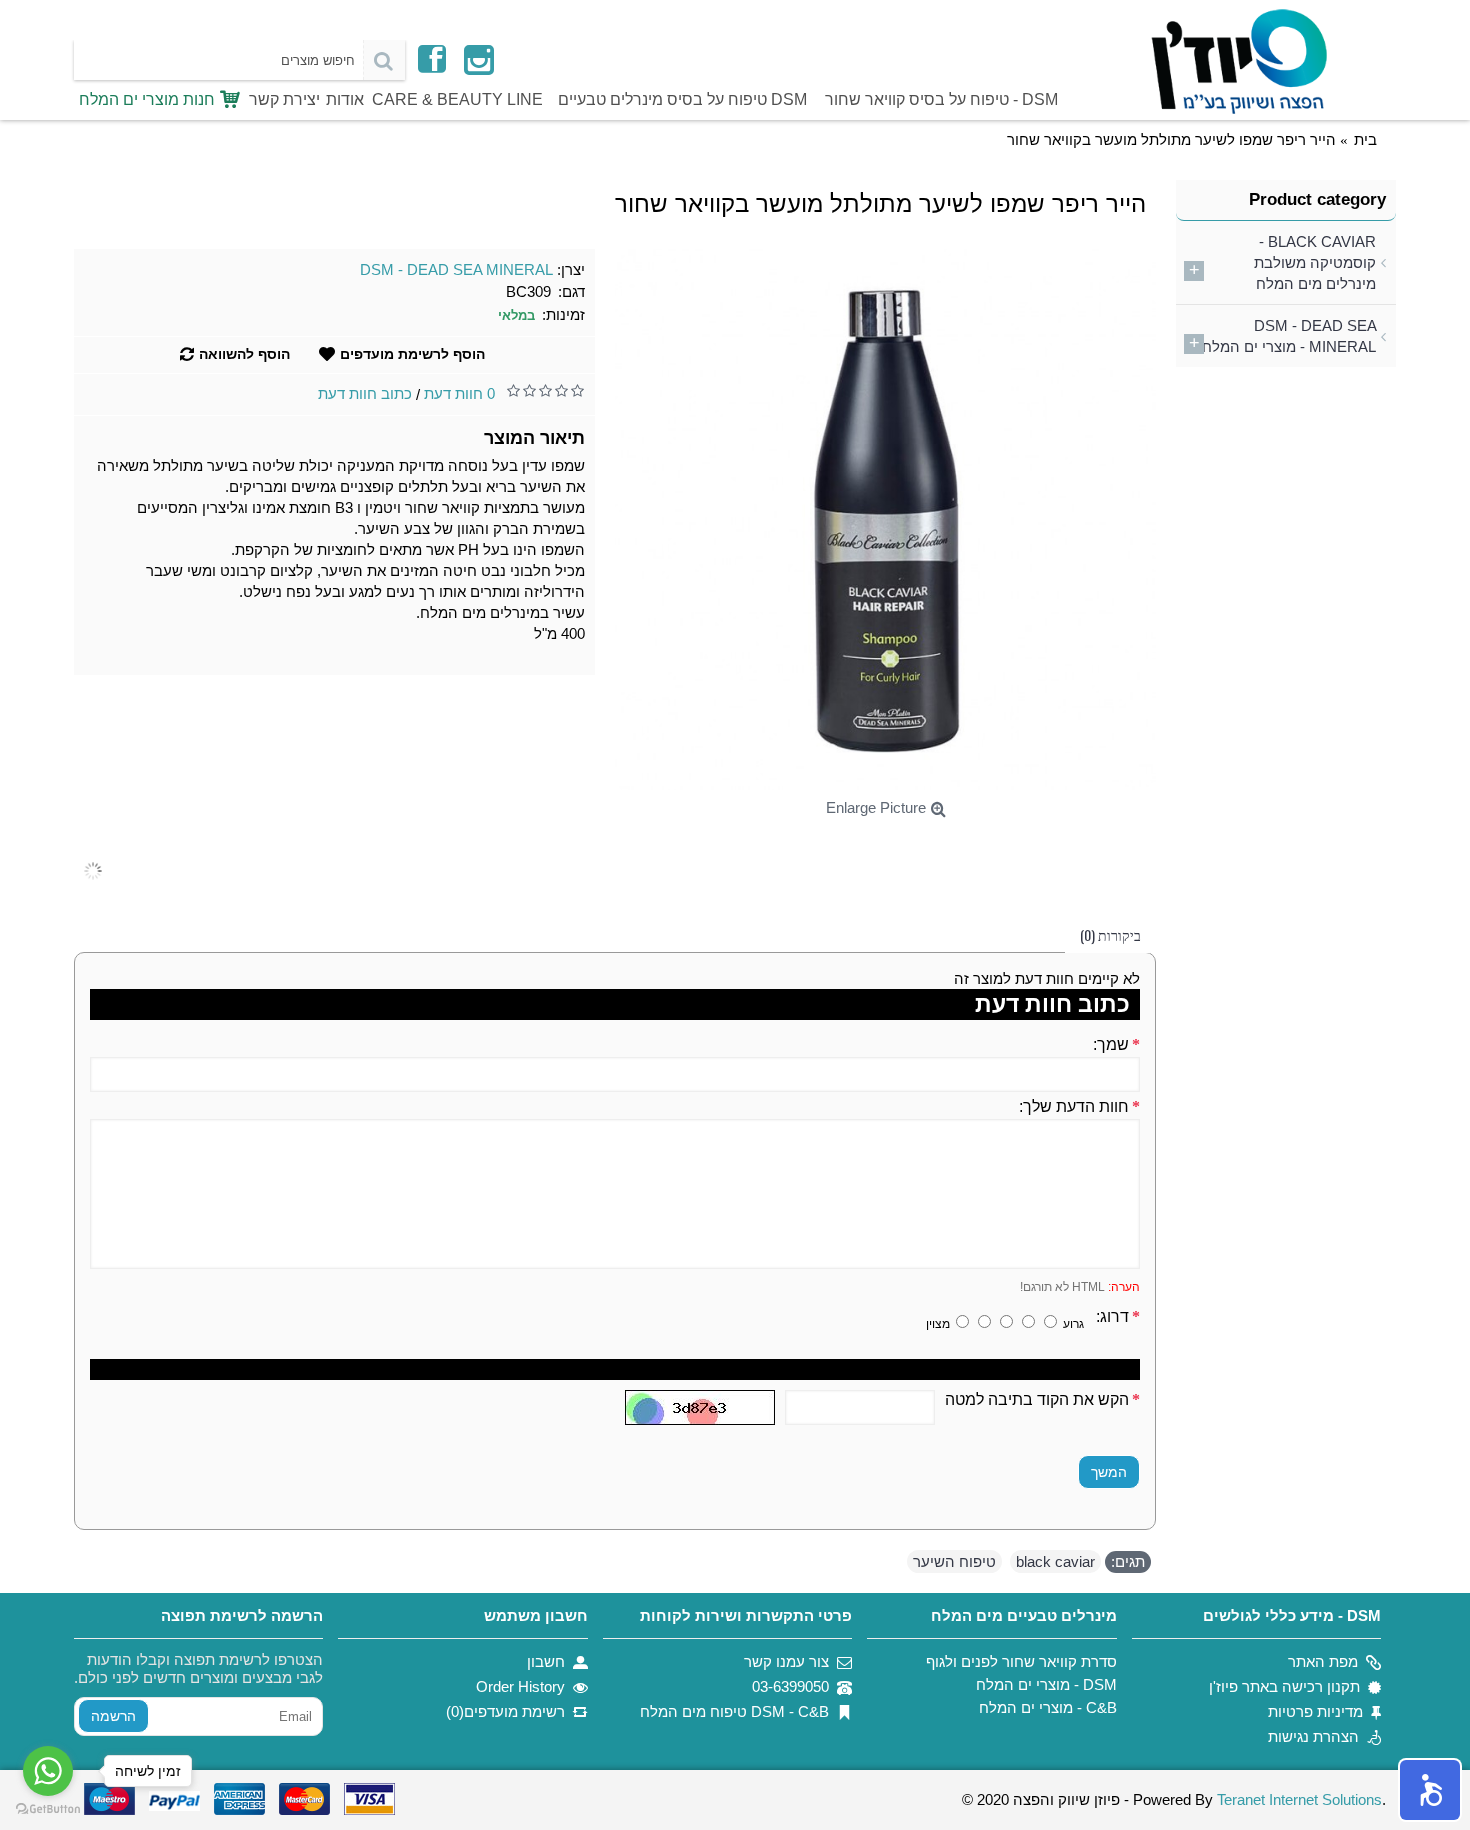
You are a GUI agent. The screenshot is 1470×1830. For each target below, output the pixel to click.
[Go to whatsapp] (48, 1771)
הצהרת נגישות (1313, 1736)
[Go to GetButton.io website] (48, 1809)
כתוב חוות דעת (365, 393)
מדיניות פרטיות (1315, 1711)
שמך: (1111, 1044)
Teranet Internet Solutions (1299, 1799)
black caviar (1055, 1561)
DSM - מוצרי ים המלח (1046, 1684)
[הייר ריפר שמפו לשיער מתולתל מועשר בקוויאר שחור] (885, 519)
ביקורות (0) (1110, 934)
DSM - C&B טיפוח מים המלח (734, 1711)
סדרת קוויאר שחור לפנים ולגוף (1021, 1661)
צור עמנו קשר (786, 1661)
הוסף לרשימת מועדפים (412, 354)
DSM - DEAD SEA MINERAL (456, 269)
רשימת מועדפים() (505, 1711)
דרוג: (1112, 1316)
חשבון (546, 1661)
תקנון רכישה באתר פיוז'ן (1284, 1686)
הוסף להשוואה (244, 354)
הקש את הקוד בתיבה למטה (1037, 1399)
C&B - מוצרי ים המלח (1047, 1707)
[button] (1430, 1790)
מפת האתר (1323, 1661)
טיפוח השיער (954, 1561)
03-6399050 (790, 1686)
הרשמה (113, 1716)
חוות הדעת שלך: (1074, 1106)
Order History (520, 1686)
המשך (1109, 1472)
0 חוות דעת (459, 393)
